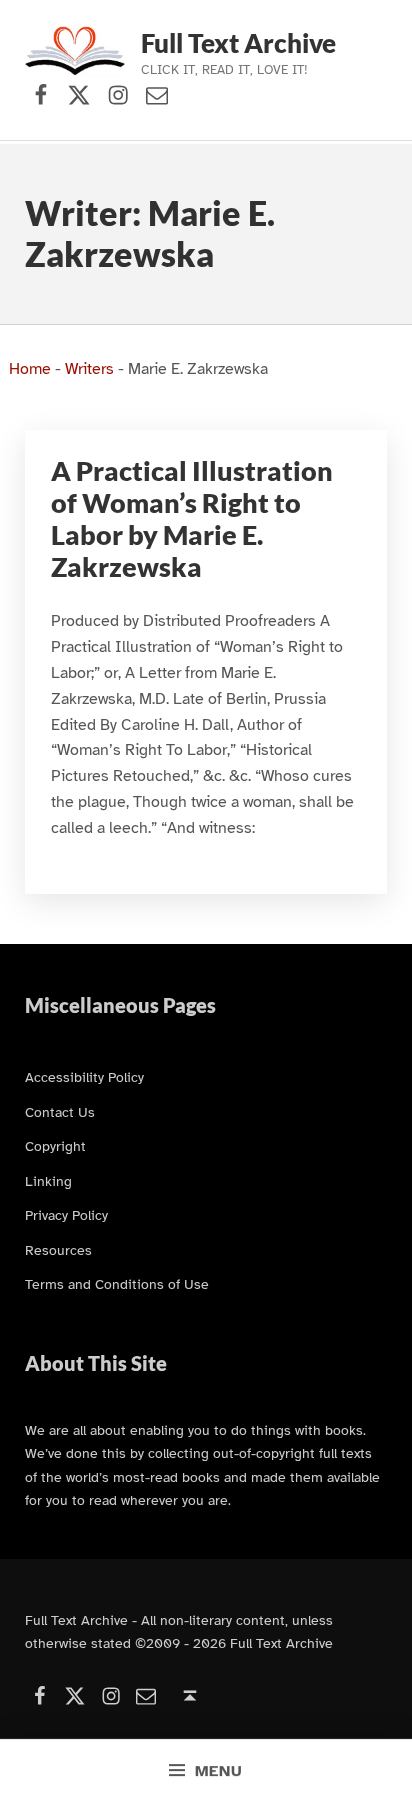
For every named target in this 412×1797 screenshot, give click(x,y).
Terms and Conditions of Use (117, 1284)
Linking (48, 1181)
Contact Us (60, 1112)
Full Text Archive (238, 43)
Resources (58, 1250)
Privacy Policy (66, 1215)
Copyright (55, 1146)
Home (30, 369)
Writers (89, 369)
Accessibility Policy (84, 1077)
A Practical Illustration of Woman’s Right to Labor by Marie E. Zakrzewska (192, 518)
